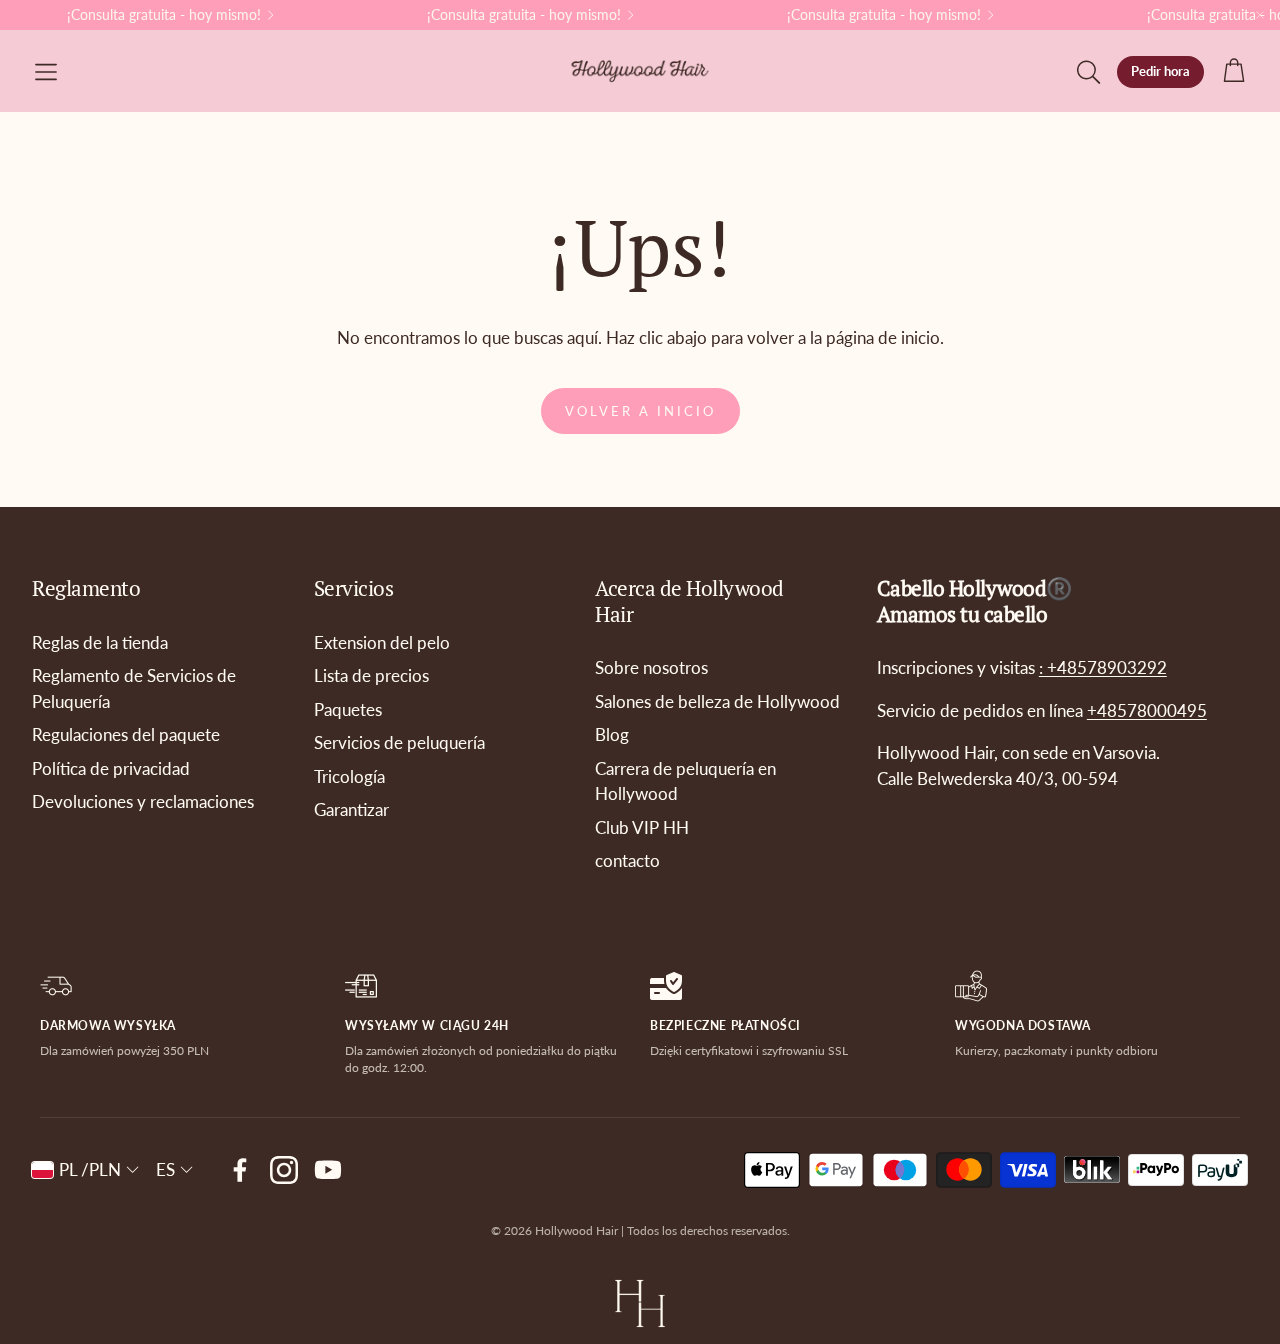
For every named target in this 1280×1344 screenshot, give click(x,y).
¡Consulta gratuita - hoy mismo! (164, 15)
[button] (46, 72)
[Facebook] (240, 1170)
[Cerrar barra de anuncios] (1260, 15)
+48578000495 (1147, 710)
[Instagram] (284, 1170)
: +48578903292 (1103, 667)
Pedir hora (1160, 71)
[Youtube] (328, 1170)
